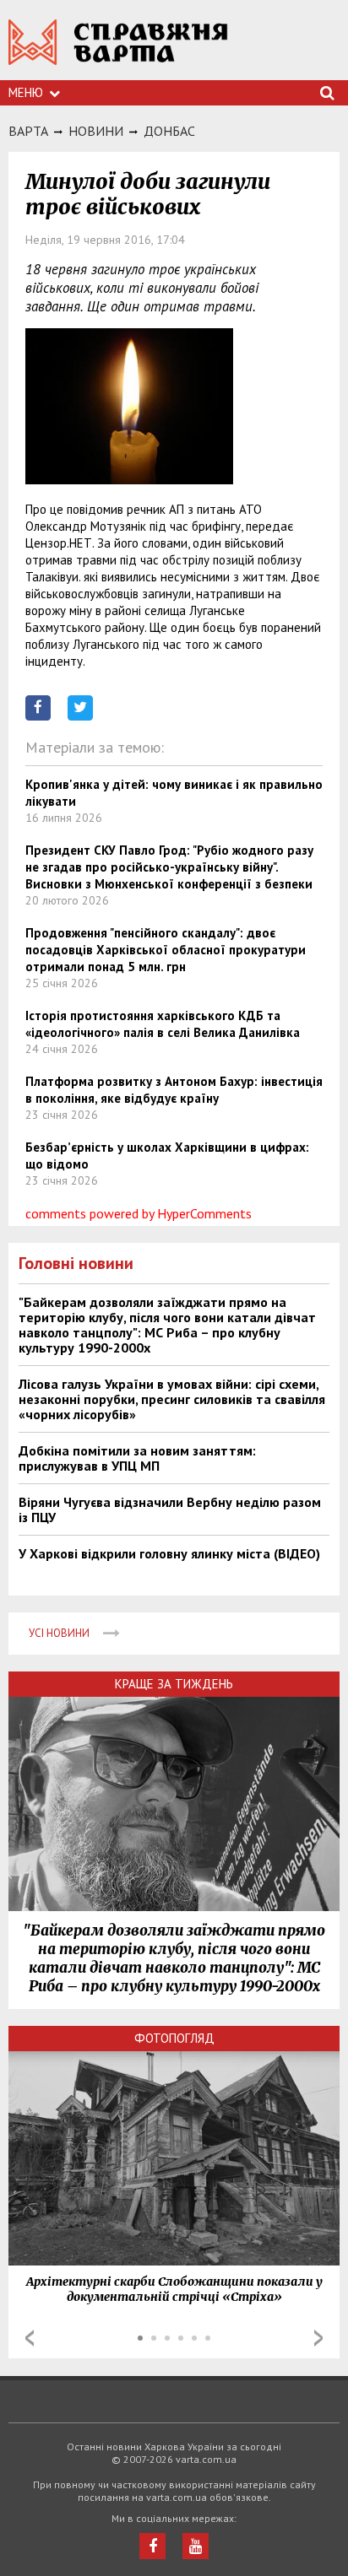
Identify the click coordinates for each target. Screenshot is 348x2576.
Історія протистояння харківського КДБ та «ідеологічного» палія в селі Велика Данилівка (163, 1024)
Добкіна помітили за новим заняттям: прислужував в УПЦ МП (137, 1458)
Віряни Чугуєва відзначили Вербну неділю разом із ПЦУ (170, 1509)
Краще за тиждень (174, 1684)
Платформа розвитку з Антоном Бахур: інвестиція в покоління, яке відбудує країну (174, 1090)
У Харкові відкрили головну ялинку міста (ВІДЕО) (169, 1553)
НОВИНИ (96, 131)
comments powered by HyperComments (139, 1213)
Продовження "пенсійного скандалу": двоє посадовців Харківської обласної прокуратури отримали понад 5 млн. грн (166, 950)
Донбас (169, 131)
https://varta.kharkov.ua (118, 51)
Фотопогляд (174, 2038)
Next (318, 2338)
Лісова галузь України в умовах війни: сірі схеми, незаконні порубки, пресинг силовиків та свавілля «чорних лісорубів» (172, 1399)
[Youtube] (196, 2546)
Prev (30, 2338)
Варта (28, 131)
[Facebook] (152, 2546)
